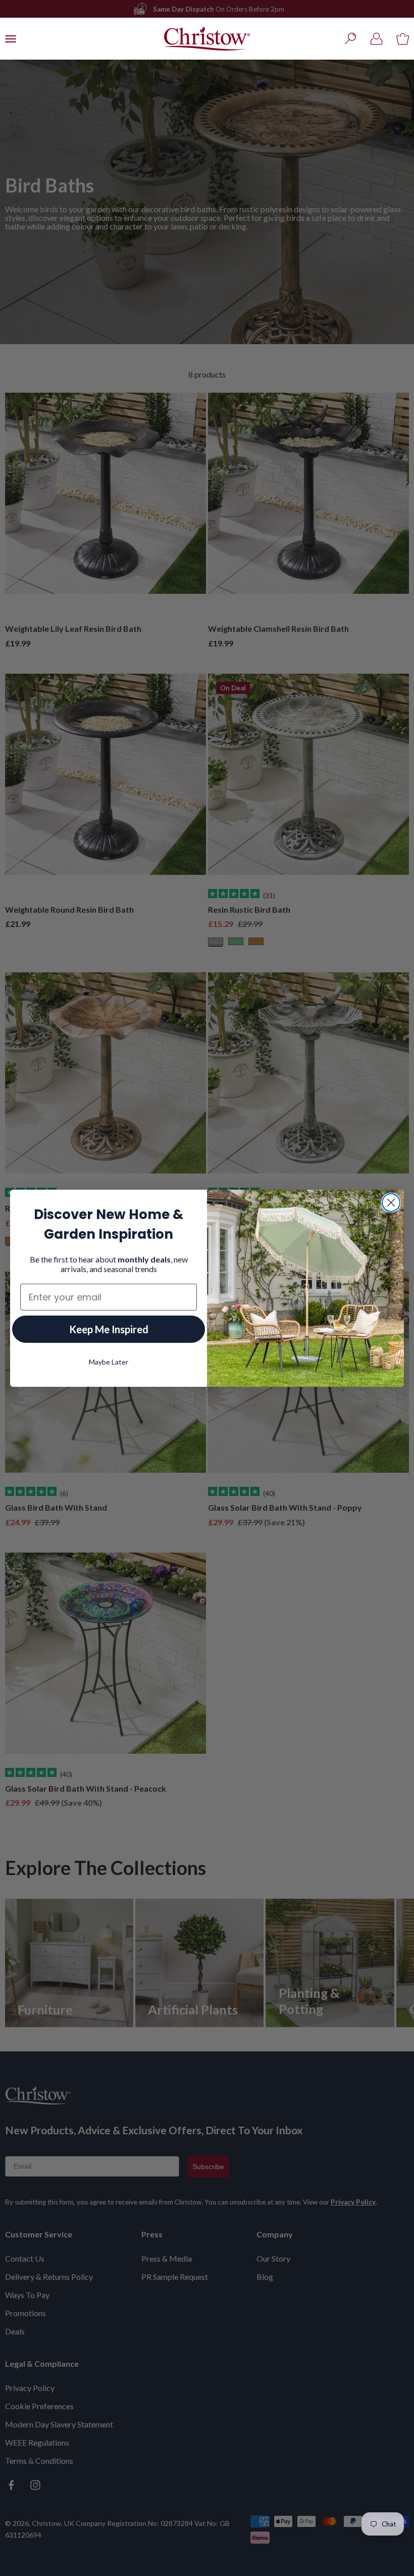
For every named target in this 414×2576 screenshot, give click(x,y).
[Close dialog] (391, 1203)
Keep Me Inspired (109, 1329)
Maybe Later (109, 1362)
